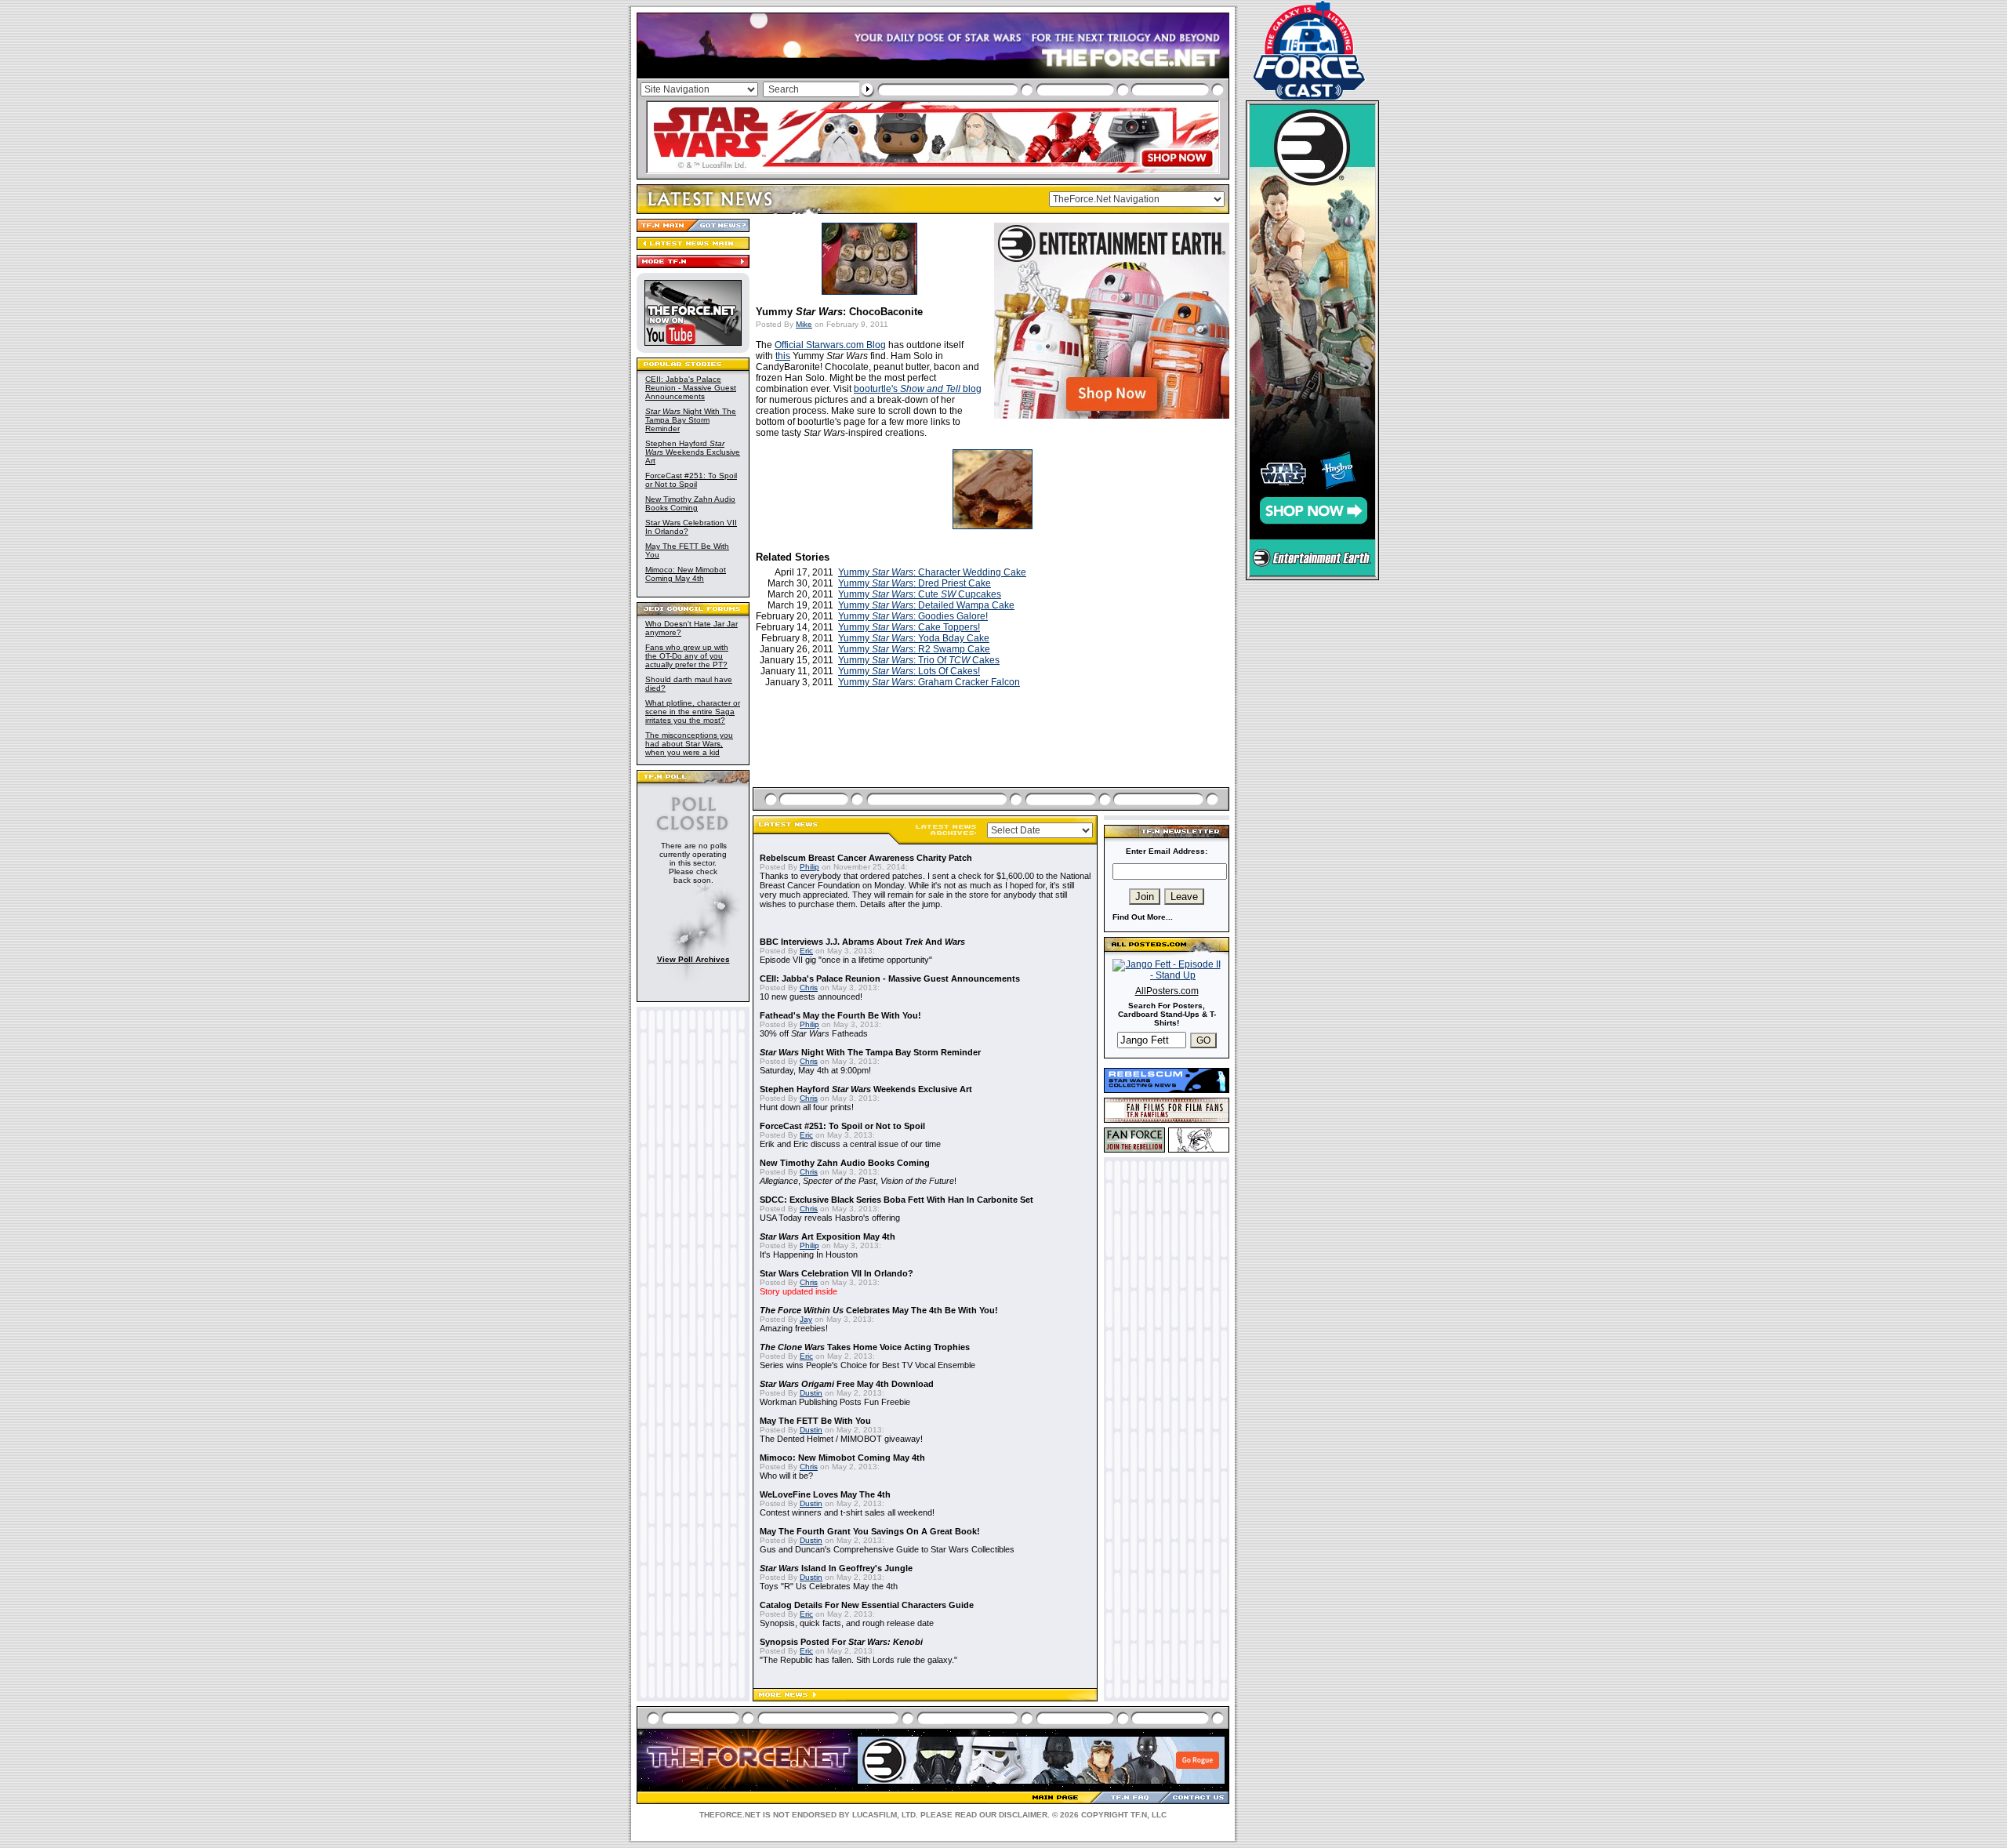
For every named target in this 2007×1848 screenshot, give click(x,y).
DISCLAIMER (1023, 1815)
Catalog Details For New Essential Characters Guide (867, 1605)
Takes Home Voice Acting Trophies (865, 1347)
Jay (806, 1319)
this (783, 356)
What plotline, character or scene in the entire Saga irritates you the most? (693, 712)
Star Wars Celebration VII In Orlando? (837, 1273)
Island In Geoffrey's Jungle (836, 1568)
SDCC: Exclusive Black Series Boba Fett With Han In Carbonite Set (896, 1200)
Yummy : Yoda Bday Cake (914, 638)
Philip (809, 867)
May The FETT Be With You (815, 1421)
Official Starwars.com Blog (830, 345)
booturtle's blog (918, 389)
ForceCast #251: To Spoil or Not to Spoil (691, 480)
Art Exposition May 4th (827, 1236)
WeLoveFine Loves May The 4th (825, 1494)
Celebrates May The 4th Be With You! (879, 1310)
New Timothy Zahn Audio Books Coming (690, 503)
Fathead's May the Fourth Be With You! (840, 1015)
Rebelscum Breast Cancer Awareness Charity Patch (866, 858)
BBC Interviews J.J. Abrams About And (862, 942)
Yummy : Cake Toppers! (909, 627)
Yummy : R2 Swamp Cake (914, 649)
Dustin (811, 1393)
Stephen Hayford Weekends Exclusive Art (693, 452)
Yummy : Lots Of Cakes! (909, 671)
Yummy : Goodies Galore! (913, 616)
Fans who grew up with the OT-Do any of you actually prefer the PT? (687, 656)
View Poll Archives (693, 959)
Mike (804, 324)
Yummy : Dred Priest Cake (915, 583)
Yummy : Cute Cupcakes (920, 594)
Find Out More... (1143, 917)
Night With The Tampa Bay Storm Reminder (691, 420)
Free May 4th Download (847, 1384)
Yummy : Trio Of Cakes (919, 660)
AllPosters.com (1167, 991)
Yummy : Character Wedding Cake (932, 572)
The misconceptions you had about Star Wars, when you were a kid (689, 744)
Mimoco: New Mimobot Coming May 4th (686, 574)
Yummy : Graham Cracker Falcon (929, 682)
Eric (806, 951)
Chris (809, 988)
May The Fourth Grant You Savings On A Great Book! (870, 1531)
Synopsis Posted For (841, 1642)
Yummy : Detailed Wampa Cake (926, 605)
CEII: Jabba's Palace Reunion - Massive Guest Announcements (691, 388)
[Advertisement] (993, 756)
